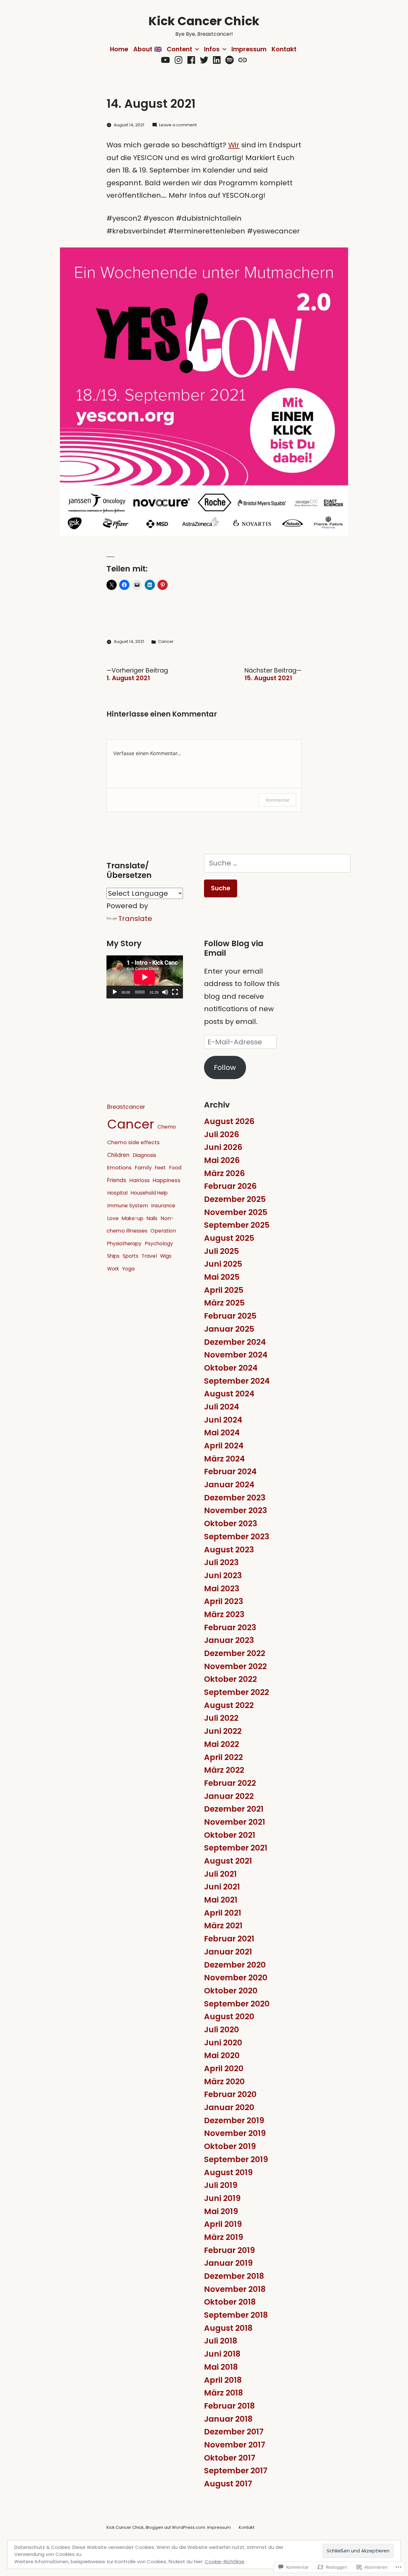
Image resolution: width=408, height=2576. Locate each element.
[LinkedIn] (217, 60)
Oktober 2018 (230, 2302)
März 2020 (224, 2082)
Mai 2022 (222, 1744)
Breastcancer (126, 1107)
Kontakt (284, 49)
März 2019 (224, 2237)
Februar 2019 (229, 2250)
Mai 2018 (221, 2367)
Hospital (117, 1193)
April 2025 (224, 1290)
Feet (160, 1168)
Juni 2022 (223, 1731)
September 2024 (237, 1381)
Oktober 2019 (230, 2146)
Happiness (167, 1180)
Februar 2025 (230, 1316)
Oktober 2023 (231, 1524)
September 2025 (237, 1225)
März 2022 (224, 1770)
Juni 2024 (223, 1420)
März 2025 (224, 1303)
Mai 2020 (222, 2055)
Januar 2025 (229, 1329)
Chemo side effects (133, 1142)
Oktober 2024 (231, 1368)
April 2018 (223, 2380)
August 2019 (228, 2172)
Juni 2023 (223, 1575)
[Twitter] (204, 60)
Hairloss (139, 1180)
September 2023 (237, 1537)
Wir (234, 145)
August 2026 (229, 1121)
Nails (152, 1218)
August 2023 (229, 1550)
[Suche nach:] (277, 863)
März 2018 (223, 2393)
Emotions (119, 1167)
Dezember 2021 (234, 1809)
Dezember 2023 (235, 1498)
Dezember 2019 (234, 2120)
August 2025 (229, 1238)
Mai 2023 (222, 1589)
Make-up (133, 1218)
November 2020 (236, 1978)
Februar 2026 (230, 1186)
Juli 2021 (220, 1874)
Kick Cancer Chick (204, 21)
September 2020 (237, 2004)
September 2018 (236, 2315)
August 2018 (228, 2328)
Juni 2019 (222, 2198)
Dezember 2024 (235, 1342)
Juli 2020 (222, 2030)
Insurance (163, 1206)
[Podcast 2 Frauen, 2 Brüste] (243, 60)
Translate (135, 919)
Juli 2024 (222, 1407)
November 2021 (235, 1822)
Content (179, 49)
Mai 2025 (222, 1277)
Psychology (159, 1244)
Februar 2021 (229, 1939)
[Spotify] (229, 60)
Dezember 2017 (234, 2432)
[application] (145, 977)
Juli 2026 (222, 1134)
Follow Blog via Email (234, 948)
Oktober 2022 (230, 1679)
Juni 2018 (222, 2354)
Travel (149, 1256)
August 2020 (229, 2017)
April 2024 (224, 1446)
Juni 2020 (223, 2043)
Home (119, 49)
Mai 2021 (221, 1900)
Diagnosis (144, 1155)
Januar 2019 (228, 2263)
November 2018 (235, 2289)
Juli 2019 (221, 2185)
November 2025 (236, 1212)
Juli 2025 (222, 1251)
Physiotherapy (124, 1244)
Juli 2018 (221, 2341)
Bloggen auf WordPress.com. (176, 2527)
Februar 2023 (230, 1627)
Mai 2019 (221, 2211)
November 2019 (235, 2133)
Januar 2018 (228, 2419)
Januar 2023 (229, 1640)
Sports (131, 1256)
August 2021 (228, 1861)
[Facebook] (191, 60)
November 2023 (236, 1510)
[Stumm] (165, 992)
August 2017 (228, 2484)
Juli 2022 (221, 1718)
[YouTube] (165, 60)
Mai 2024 (222, 1433)
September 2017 (236, 2471)
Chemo (167, 1127)
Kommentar (278, 800)
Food (175, 1168)
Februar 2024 (230, 1472)
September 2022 (237, 1692)
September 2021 (236, 1848)
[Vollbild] (175, 992)
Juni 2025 (223, 1264)
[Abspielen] (115, 992)
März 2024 (224, 1459)
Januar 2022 (229, 1796)
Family (143, 1168)
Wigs (166, 1256)
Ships (113, 1256)
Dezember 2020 (235, 1965)
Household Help (149, 1193)
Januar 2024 (229, 1485)
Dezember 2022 (235, 1653)
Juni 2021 (222, 1887)
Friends (117, 1180)
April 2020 (224, 2068)
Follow (225, 1067)
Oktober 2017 (230, 2458)
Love (113, 1218)
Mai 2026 (222, 1160)
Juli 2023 (221, 1562)
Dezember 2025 (235, 1199)
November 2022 (235, 1666)
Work (113, 1269)
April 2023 (224, 1601)
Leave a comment (178, 125)
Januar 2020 (229, 2107)
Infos (212, 49)
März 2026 (224, 1173)
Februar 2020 (230, 2094)
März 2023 (224, 1614)
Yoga (128, 1269)
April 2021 (223, 1913)
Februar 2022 (230, 1783)
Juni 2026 (223, 1147)
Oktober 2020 (231, 1991)
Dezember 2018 (234, 2276)
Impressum (249, 49)
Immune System (127, 1206)
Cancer (166, 641)
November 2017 (235, 2445)
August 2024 (229, 1394)
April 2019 (223, 2224)
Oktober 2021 (230, 1835)
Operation (163, 1231)
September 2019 (236, 2159)
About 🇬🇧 (147, 49)
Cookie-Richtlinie (225, 2561)
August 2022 (229, 1705)
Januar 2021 (228, 1952)
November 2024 (236, 1355)
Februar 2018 (229, 2406)
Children (118, 1155)
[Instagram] (178, 60)
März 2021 (223, 1926)
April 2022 (223, 1757)
